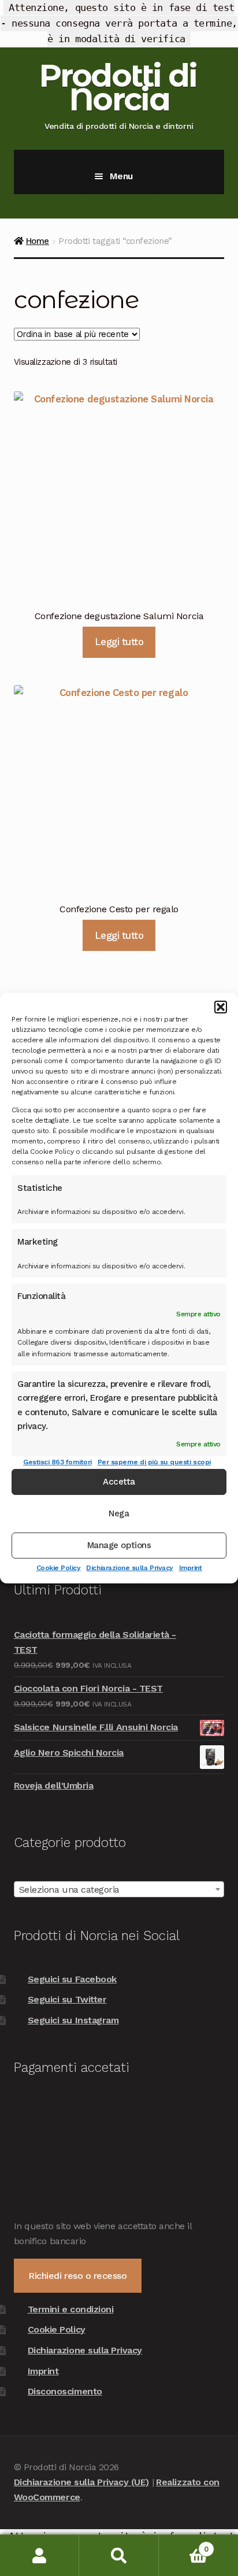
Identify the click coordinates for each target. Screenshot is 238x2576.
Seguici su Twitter (67, 1999)
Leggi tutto (119, 642)
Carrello (184, 2545)
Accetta (119, 1482)
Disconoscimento (65, 2391)
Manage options (119, 1545)
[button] (221, 1007)
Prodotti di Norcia (118, 87)
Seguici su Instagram (73, 2020)
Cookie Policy (59, 1568)
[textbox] (119, 1890)
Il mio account (40, 2555)
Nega (119, 1513)
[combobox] (119, 1889)
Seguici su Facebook (72, 1979)
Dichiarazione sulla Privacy (129, 1568)
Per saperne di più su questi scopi (154, 1461)
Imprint (191, 1568)
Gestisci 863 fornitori (57, 1461)
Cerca (119, 2555)
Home (38, 241)
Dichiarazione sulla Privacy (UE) (81, 2482)
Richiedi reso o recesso (77, 2276)
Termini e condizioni (71, 2309)
